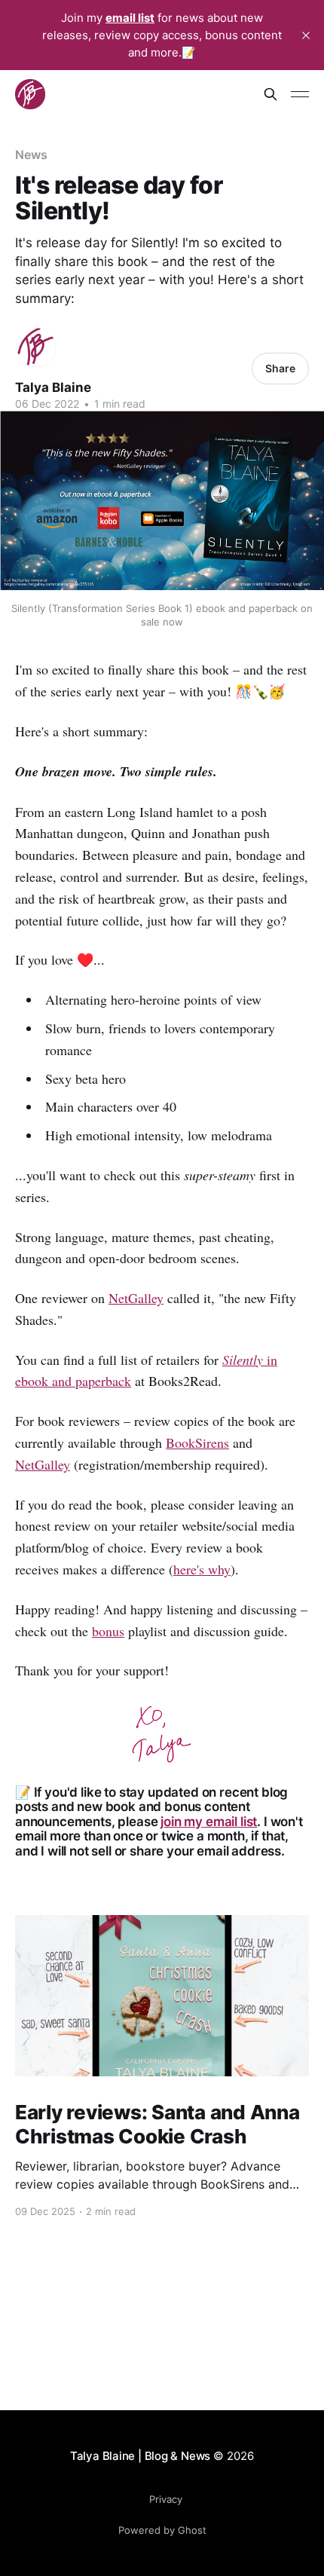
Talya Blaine (53, 387)
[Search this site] (271, 94)
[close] (306, 35)
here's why (202, 1569)
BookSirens (197, 1442)
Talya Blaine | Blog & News (140, 2456)
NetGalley (136, 1298)
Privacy (166, 2499)
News (31, 154)
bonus (108, 1631)
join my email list (209, 1822)
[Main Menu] (300, 94)
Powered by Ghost (162, 2530)
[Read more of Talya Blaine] (36, 347)
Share (280, 368)
